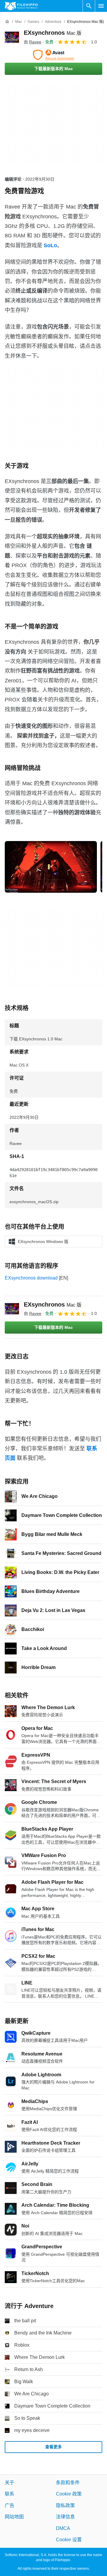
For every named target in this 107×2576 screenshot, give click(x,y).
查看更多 (53, 2447)
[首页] (7, 22)
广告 (10, 2505)
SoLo (50, 245)
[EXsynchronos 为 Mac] (12, 37)
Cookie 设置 (69, 2540)
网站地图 (14, 2517)
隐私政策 (65, 2505)
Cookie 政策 (69, 2494)
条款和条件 (68, 2483)
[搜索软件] (89, 6)
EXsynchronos (53, 33)
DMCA (63, 2528)
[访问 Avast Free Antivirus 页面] (53, 55)
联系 (10, 2494)
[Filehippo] (21, 6)
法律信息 (65, 2517)
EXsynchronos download (31, 1278)
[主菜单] (101, 6)
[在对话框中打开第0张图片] (51, 867)
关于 (10, 2483)
